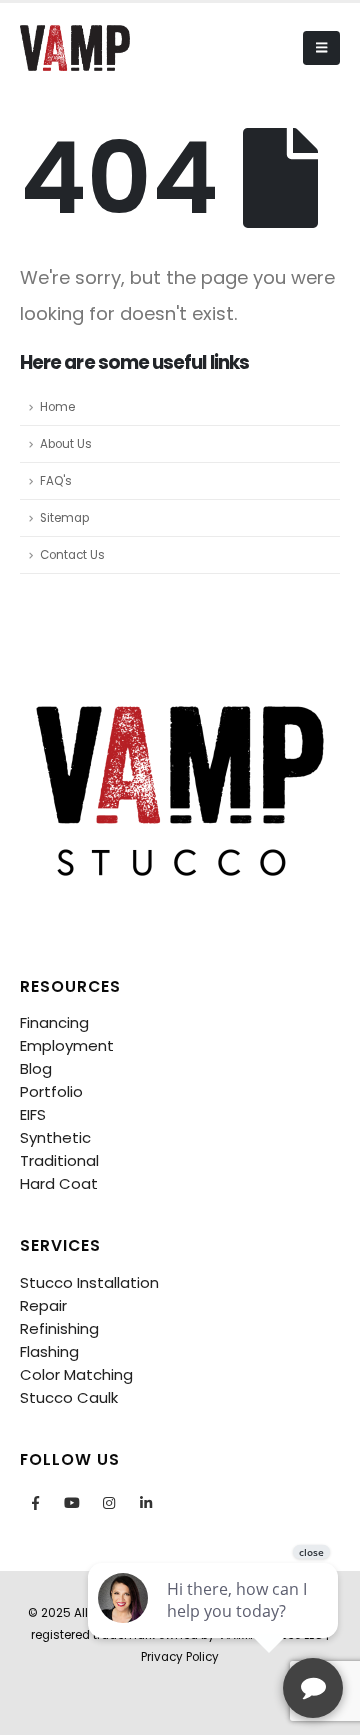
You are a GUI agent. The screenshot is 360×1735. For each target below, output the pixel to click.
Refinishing (59, 1328)
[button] (321, 48)
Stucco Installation (89, 1282)
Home (57, 407)
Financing (54, 1022)
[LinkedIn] (146, 1503)
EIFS (33, 1114)
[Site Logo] (75, 47)
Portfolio (51, 1091)
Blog (36, 1068)
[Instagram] (109, 1503)
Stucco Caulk (69, 1397)
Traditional (59, 1160)
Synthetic (55, 1137)
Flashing (49, 1351)
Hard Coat (59, 1183)
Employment (67, 1045)
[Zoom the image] (180, 696)
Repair (43, 1305)
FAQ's (56, 481)
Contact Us (72, 555)
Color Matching (76, 1374)
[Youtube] (72, 1503)
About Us (66, 444)
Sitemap (64, 518)
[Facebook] (35, 1503)
